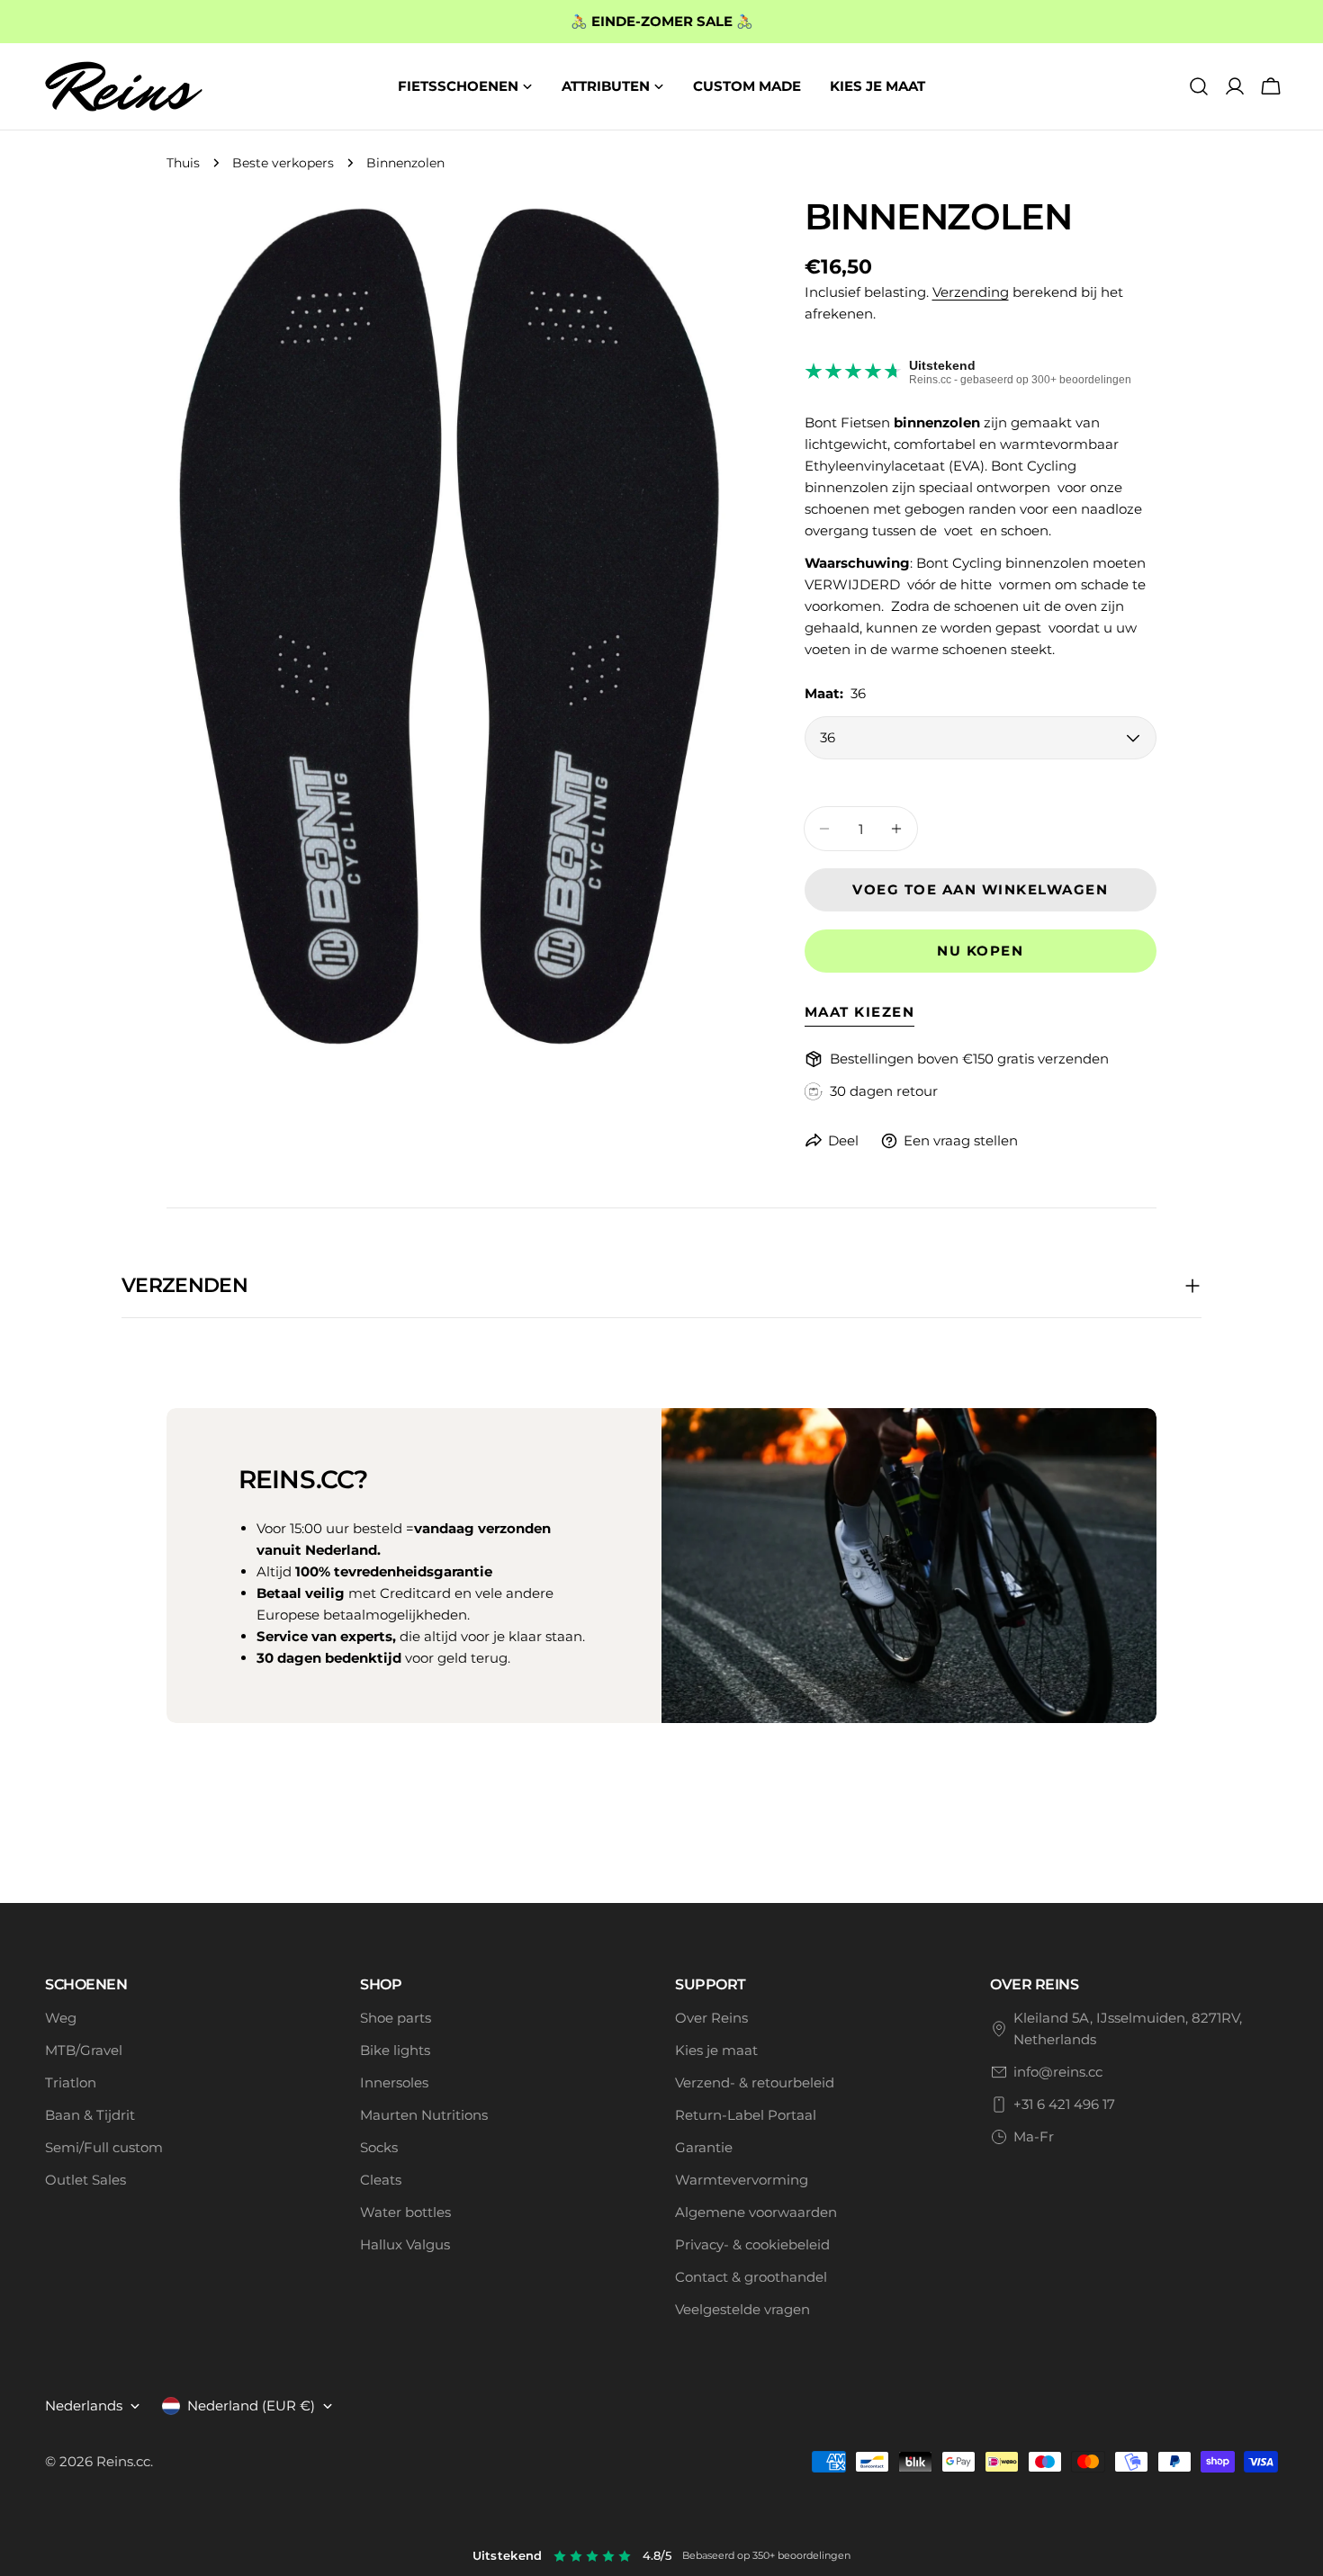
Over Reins (711, 2018)
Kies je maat (716, 2050)
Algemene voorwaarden (756, 2212)
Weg (61, 2018)
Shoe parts (396, 2018)
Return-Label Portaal (746, 2115)
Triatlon (71, 2082)
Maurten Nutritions (424, 2115)
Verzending (971, 292)
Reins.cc (123, 2461)
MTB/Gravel (84, 2050)
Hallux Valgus (405, 2244)
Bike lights (395, 2050)
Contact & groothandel (751, 2277)
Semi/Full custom (104, 2147)
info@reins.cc (1058, 2072)
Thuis (183, 163)
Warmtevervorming (742, 2180)
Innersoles (394, 2082)
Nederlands (84, 2405)
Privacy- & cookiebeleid (752, 2244)
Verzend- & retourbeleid (755, 2082)
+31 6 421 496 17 (1064, 2104)
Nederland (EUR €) (251, 2405)
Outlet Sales (85, 2180)
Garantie (704, 2147)
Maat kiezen (860, 1012)
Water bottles (405, 2212)
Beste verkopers (283, 163)
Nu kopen (980, 951)
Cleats (381, 2180)
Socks (379, 2147)
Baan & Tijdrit (90, 2115)
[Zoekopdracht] (1199, 86)
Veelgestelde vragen (742, 2309)
